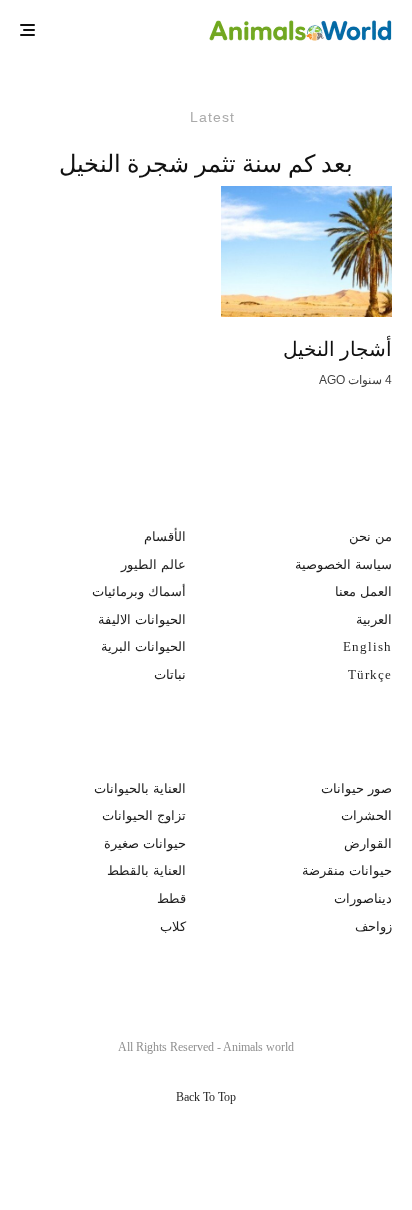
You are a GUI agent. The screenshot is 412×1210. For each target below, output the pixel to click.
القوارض (368, 843)
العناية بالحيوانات (140, 788)
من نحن (370, 536)
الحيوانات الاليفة (142, 619)
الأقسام (165, 536)
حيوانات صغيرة (145, 843)
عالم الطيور (153, 564)
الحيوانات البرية (143, 646)
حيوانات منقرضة (347, 870)
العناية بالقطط (146, 870)
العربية (374, 619)
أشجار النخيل (337, 349)
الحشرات (366, 815)
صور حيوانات (356, 788)
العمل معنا (363, 591)
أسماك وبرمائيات (139, 591)
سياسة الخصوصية (343, 564)
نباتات (170, 674)
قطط (171, 898)
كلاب (173, 926)
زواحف (373, 926)
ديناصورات (363, 898)
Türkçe (370, 674)
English (367, 646)
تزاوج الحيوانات (144, 815)
